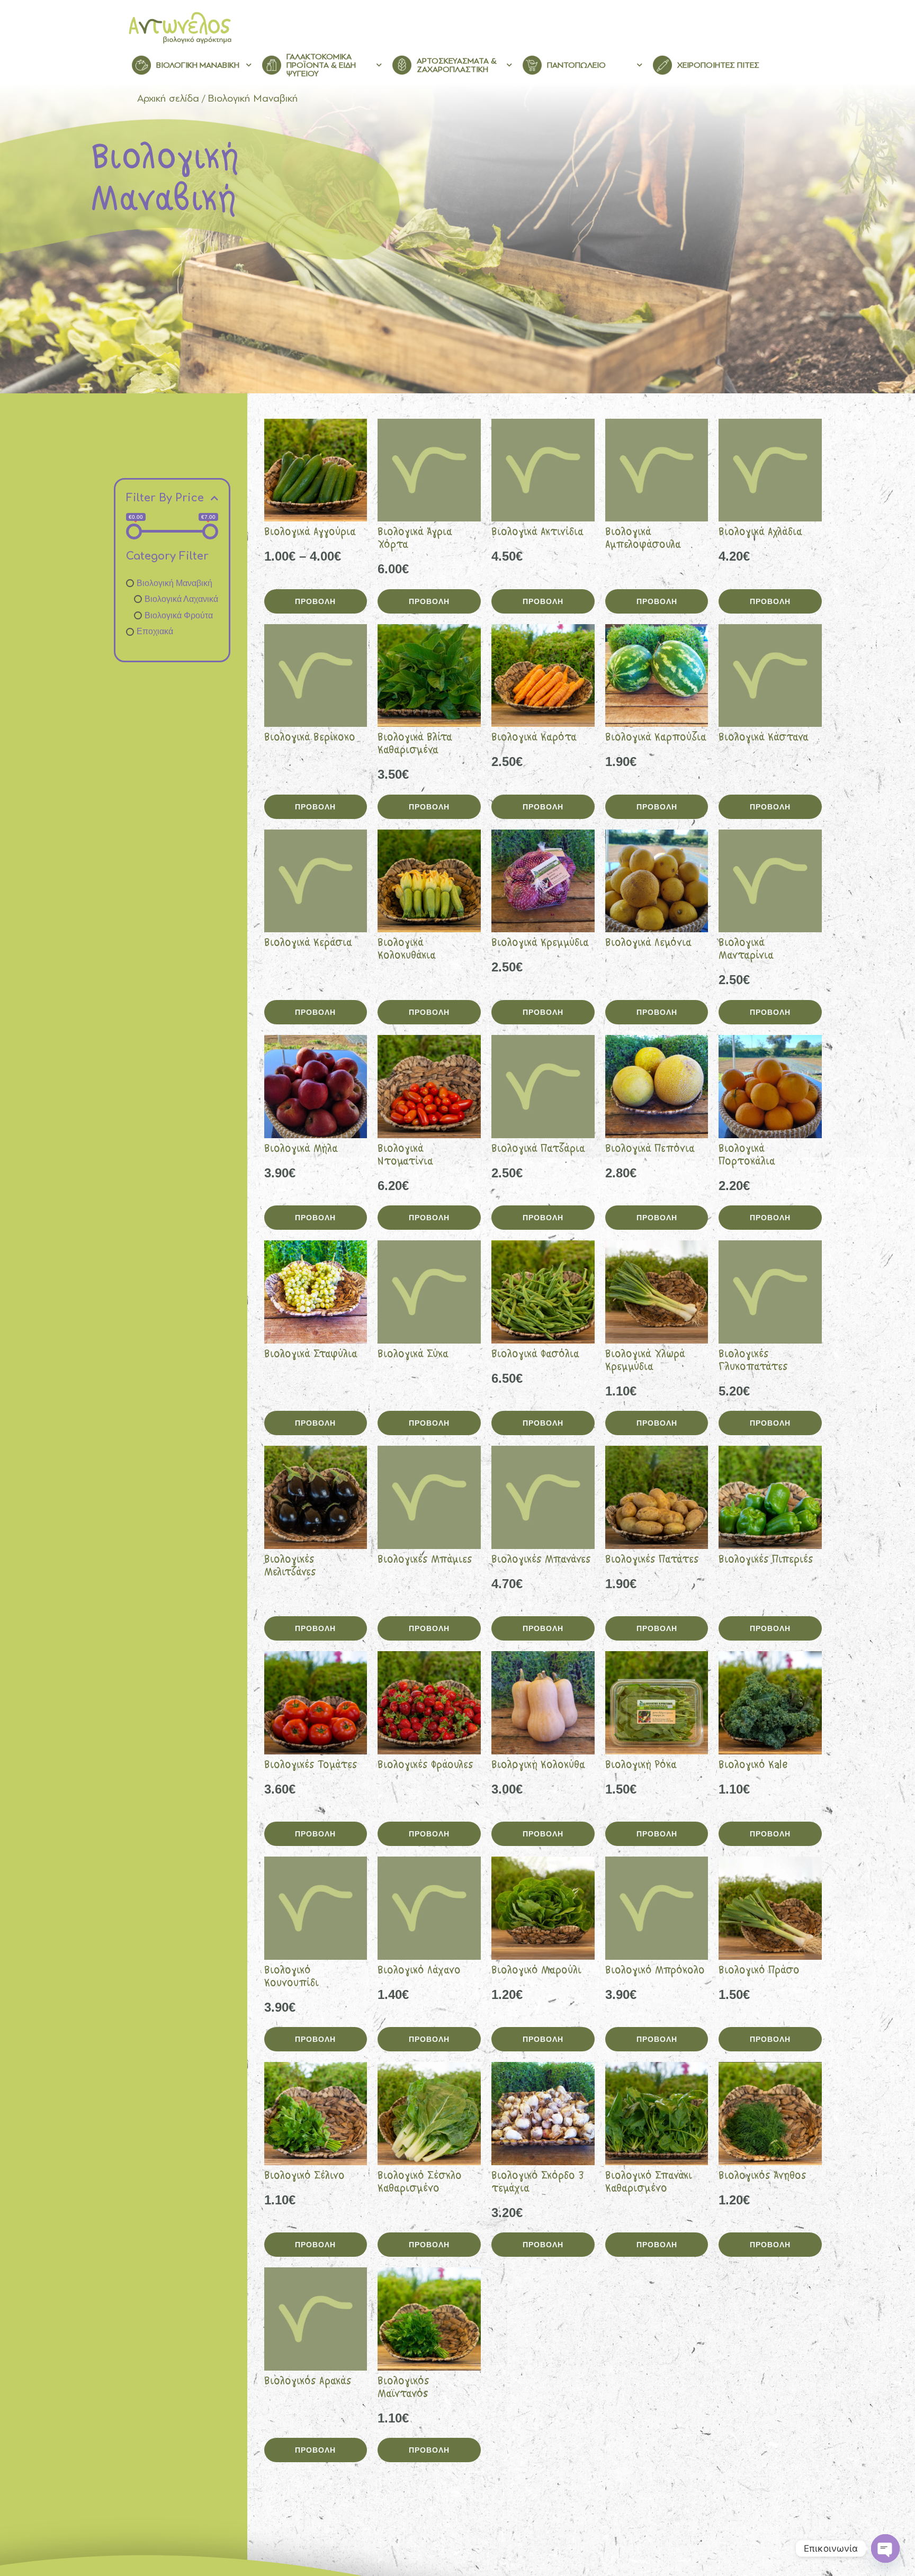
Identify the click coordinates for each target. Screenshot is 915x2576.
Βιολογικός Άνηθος (762, 2177)
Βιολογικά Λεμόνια (648, 944)
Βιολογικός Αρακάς (308, 2382)
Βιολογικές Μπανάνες (541, 1560)
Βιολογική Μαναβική (174, 583)
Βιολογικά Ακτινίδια (537, 533)
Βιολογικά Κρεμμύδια (540, 944)
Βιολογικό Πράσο (759, 1971)
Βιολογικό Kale (753, 1766)
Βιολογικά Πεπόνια (650, 1150)
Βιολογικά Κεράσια (308, 944)
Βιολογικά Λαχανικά (181, 599)
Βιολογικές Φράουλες (425, 1766)
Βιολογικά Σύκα (413, 1355)
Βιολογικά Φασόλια (535, 1355)
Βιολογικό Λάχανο (419, 1971)
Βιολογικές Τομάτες (311, 1766)
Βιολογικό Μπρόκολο (655, 1971)
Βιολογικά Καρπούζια (656, 738)
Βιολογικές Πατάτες (652, 1560)
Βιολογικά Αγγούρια (310, 533)
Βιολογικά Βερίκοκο (310, 738)
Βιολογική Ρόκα (641, 1766)
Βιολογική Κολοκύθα (538, 1766)
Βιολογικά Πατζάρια (538, 1150)
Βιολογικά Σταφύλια (311, 1355)
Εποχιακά (155, 631)
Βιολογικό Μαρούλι (536, 1971)
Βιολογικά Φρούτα (179, 615)
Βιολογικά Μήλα (301, 1150)
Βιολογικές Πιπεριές (766, 1560)
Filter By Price (165, 498)
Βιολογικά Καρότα (534, 738)
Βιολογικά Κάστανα (764, 738)
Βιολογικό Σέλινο (304, 2177)
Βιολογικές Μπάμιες (425, 1560)
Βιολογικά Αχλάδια (760, 533)
